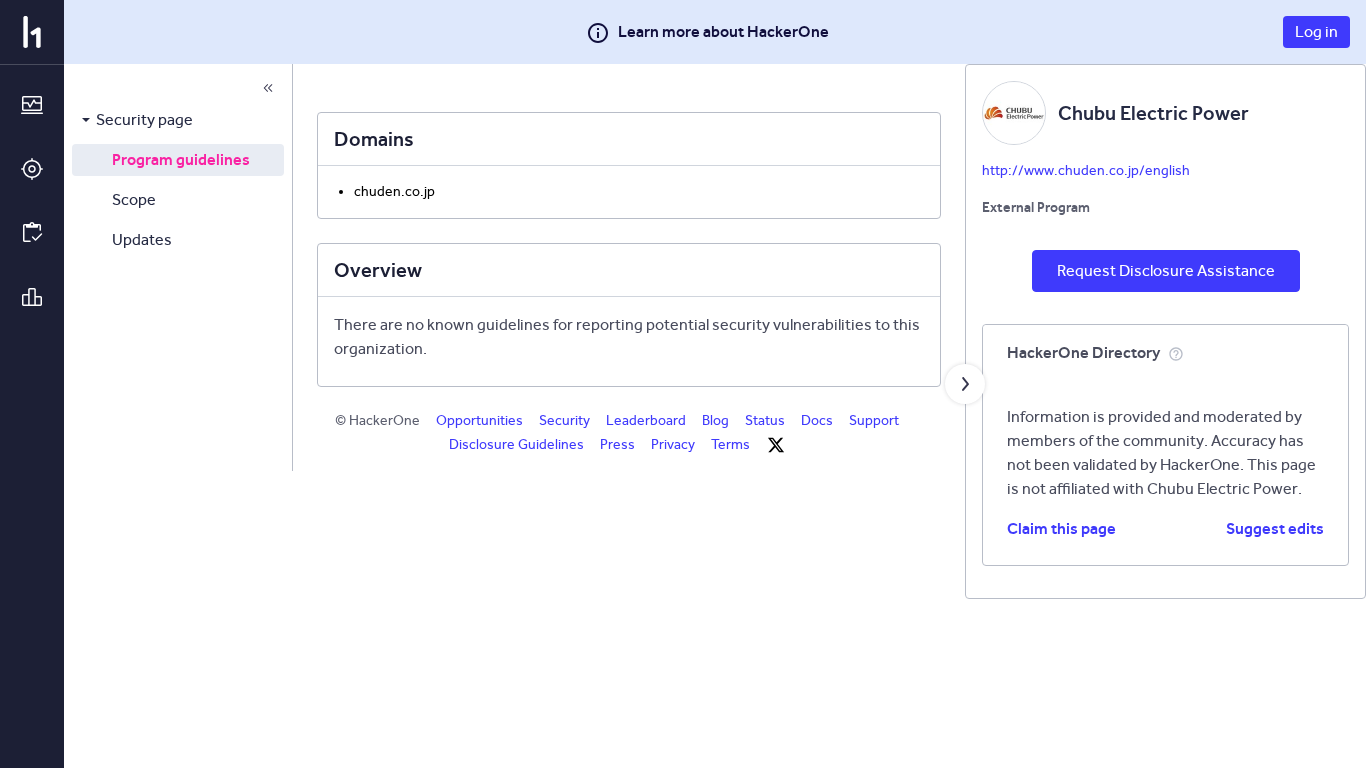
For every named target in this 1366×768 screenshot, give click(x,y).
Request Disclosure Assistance (1166, 270)
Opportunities (479, 420)
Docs (817, 420)
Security (564, 420)
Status (765, 420)
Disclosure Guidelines (516, 444)
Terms (730, 444)
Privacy (673, 444)
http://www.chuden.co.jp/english (1086, 170)
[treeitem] (178, 120)
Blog (715, 420)
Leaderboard (646, 420)
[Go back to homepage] (32, 32)
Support (874, 420)
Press (617, 444)
